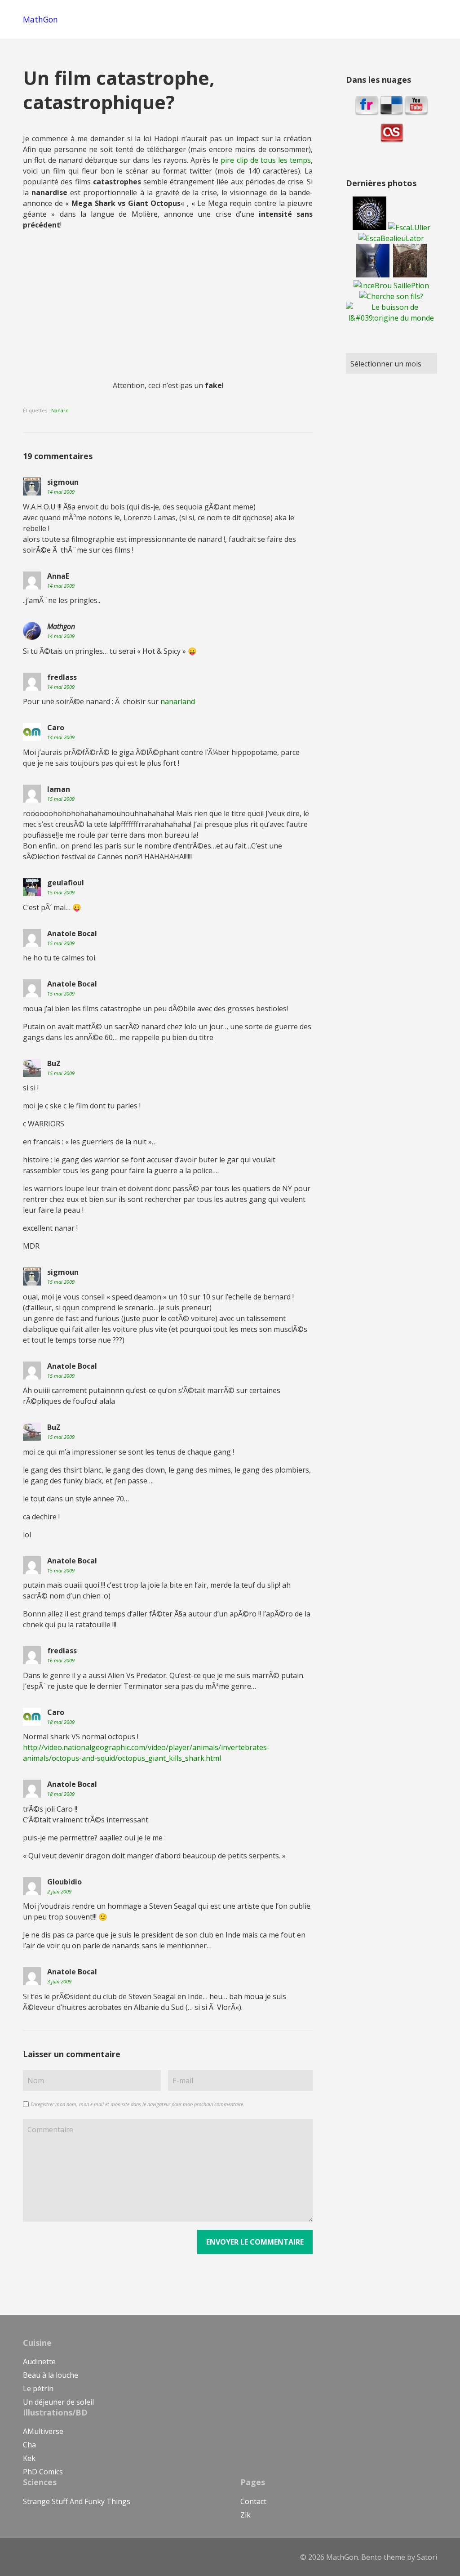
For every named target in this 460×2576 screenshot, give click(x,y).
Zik (245, 2515)
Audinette (39, 2362)
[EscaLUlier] (408, 228)
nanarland (178, 701)
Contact (253, 2501)
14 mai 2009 (61, 492)
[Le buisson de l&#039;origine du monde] (391, 318)
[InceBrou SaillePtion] (391, 286)
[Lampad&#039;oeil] (369, 228)
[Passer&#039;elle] (373, 275)
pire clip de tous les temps (266, 160)
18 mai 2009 (61, 1722)
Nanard (60, 410)
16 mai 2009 (61, 1660)
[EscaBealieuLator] (391, 238)
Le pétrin (38, 2388)
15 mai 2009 (61, 799)
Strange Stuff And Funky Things (77, 2501)
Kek (29, 2458)
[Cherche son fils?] (391, 296)
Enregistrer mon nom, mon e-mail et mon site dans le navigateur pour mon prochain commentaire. (137, 2104)
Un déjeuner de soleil (58, 2402)
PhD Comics (43, 2472)
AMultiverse (43, 2431)
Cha (29, 2445)
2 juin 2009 (59, 1891)
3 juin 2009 (59, 1981)
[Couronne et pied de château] (409, 275)
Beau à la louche (51, 2375)
